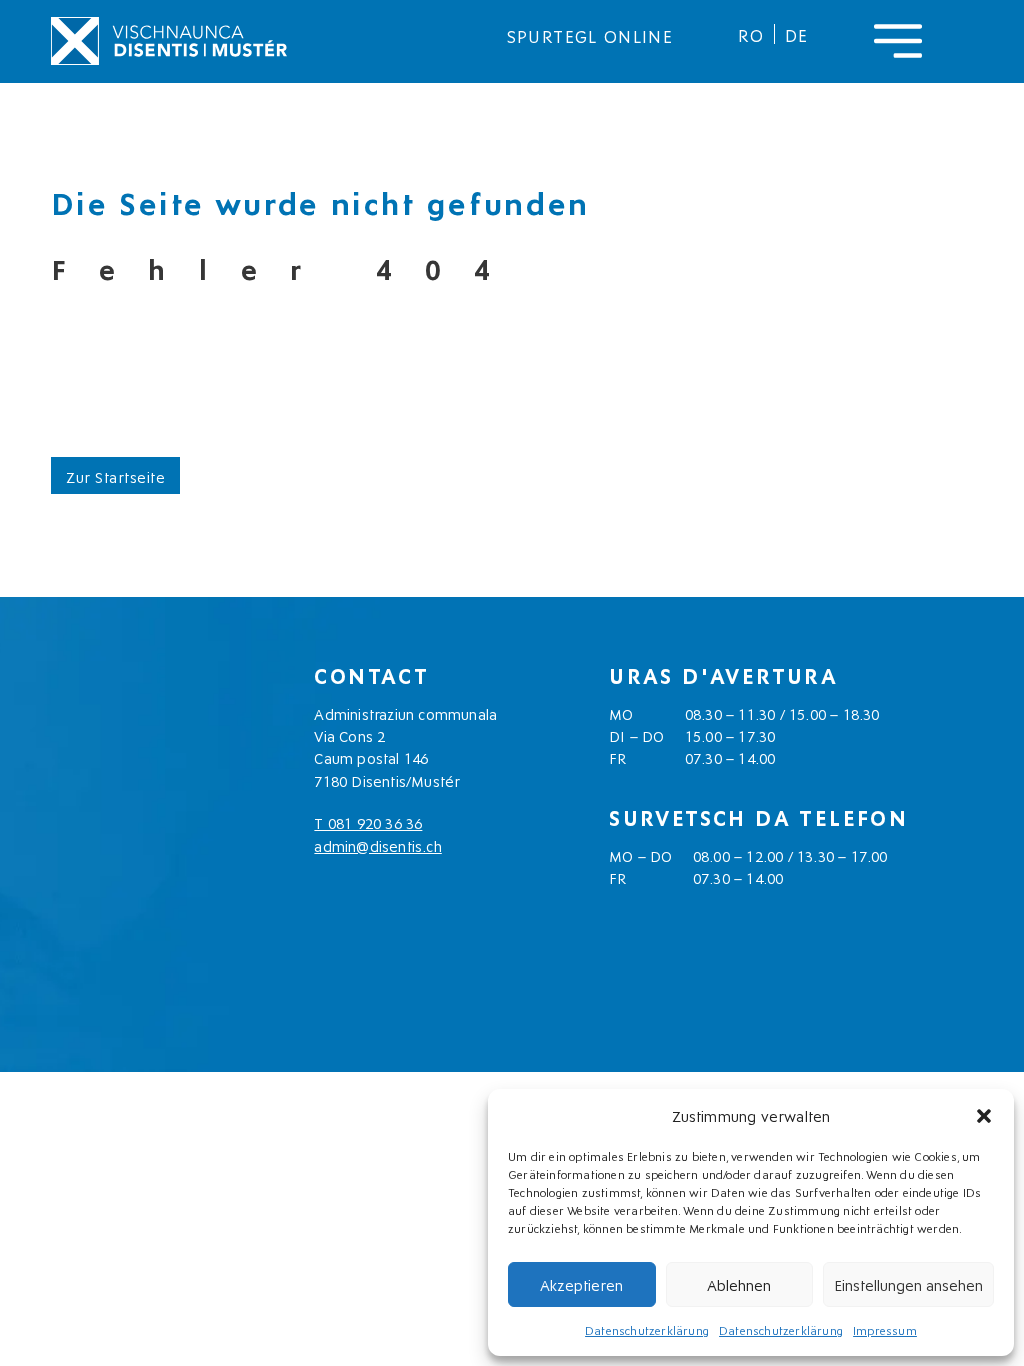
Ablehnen (739, 1284)
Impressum (885, 1329)
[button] (984, 1116)
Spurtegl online (590, 35)
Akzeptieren (581, 1284)
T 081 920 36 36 (368, 822)
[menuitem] (751, 34)
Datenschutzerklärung (647, 1329)
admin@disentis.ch (377, 845)
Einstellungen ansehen (908, 1284)
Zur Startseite (115, 476)
